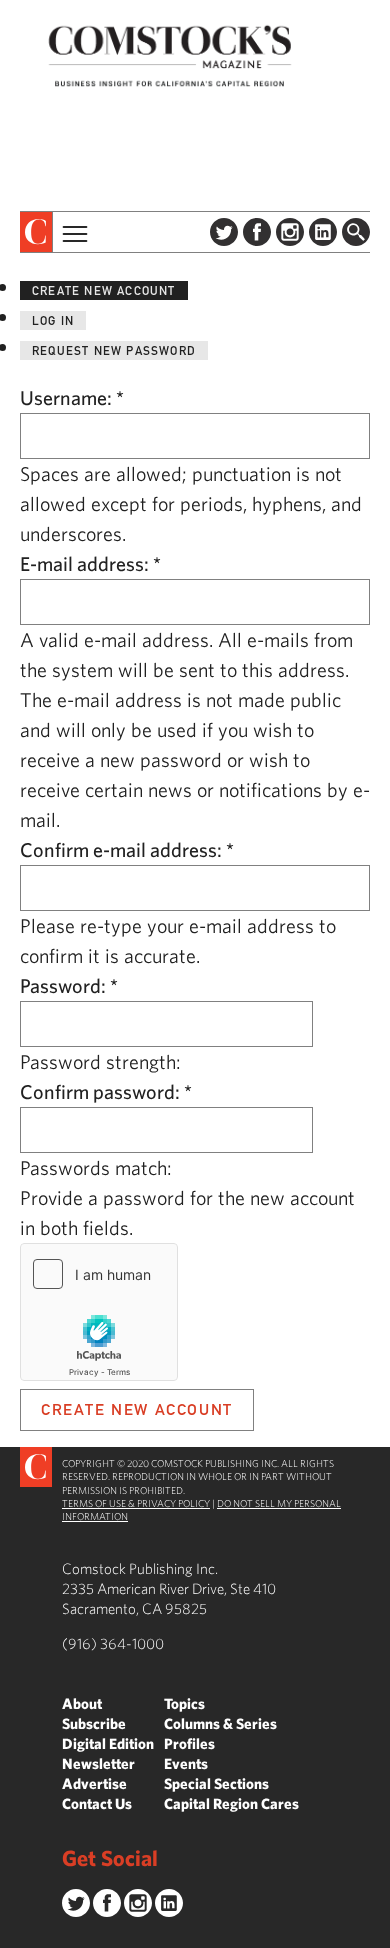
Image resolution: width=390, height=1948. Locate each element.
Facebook (257, 232)
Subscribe (94, 1723)
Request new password (114, 350)
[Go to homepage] (170, 55)
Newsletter (98, 1763)
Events (186, 1763)
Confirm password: (106, 1091)
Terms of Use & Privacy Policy (136, 1503)
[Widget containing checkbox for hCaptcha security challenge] (99, 1312)
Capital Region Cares (231, 1803)
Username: (72, 397)
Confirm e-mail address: (127, 849)
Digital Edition (108, 1743)
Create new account (104, 290)
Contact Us (97, 1803)
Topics (184, 1703)
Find (356, 232)
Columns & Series (220, 1723)
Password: (69, 985)
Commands (15, 1933)
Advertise (94, 1783)
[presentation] (36, 232)
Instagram (290, 232)
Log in (53, 320)
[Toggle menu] (73, 232)
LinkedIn (323, 232)
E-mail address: (90, 563)
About (82, 1703)
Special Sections (216, 1783)
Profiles (189, 1743)
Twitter (224, 232)
